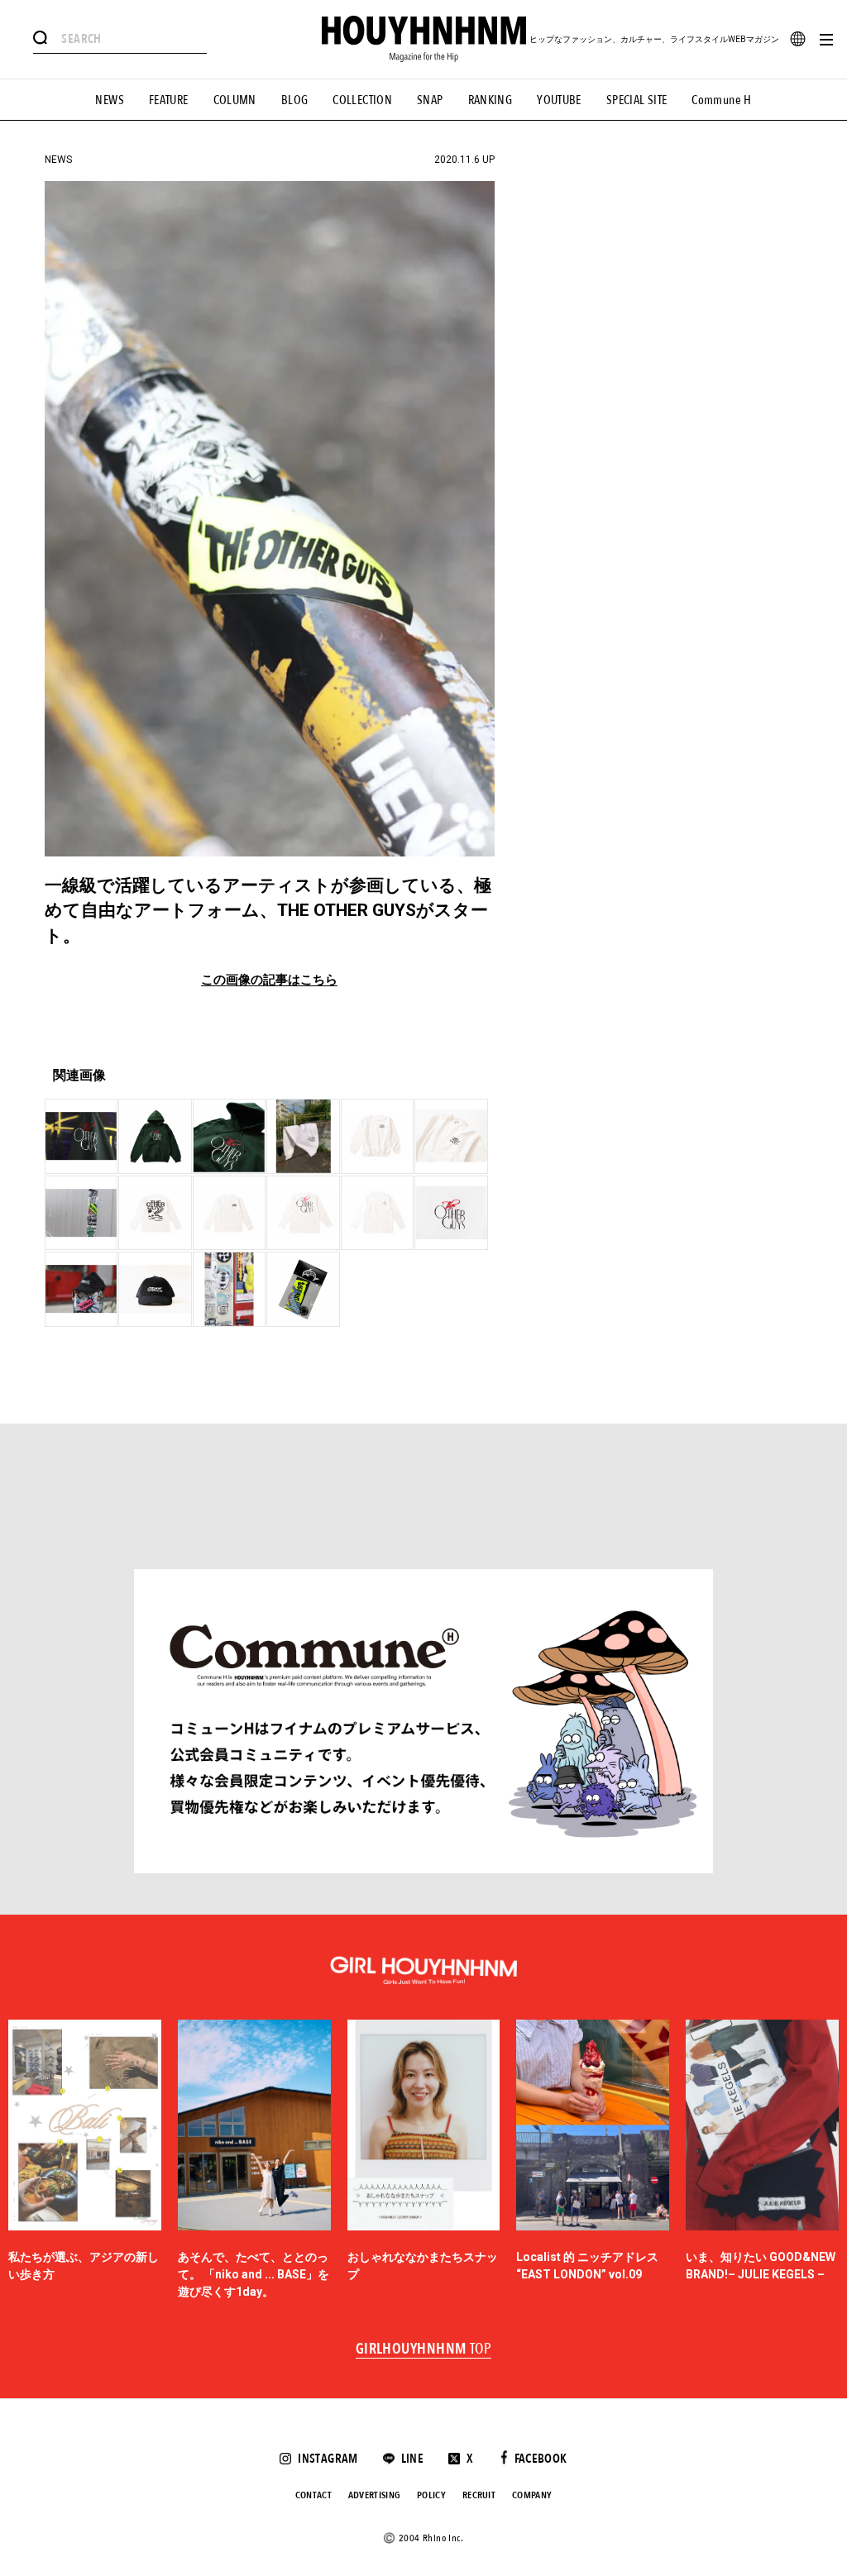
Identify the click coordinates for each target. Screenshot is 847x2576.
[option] (85, 2160)
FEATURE (169, 100)
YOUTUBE (559, 100)
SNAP (430, 100)
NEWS (110, 100)
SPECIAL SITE (637, 100)
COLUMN (235, 100)
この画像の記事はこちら (269, 980)
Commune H (721, 100)
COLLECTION (362, 100)
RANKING (490, 100)
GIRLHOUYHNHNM (424, 2349)
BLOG (295, 100)
